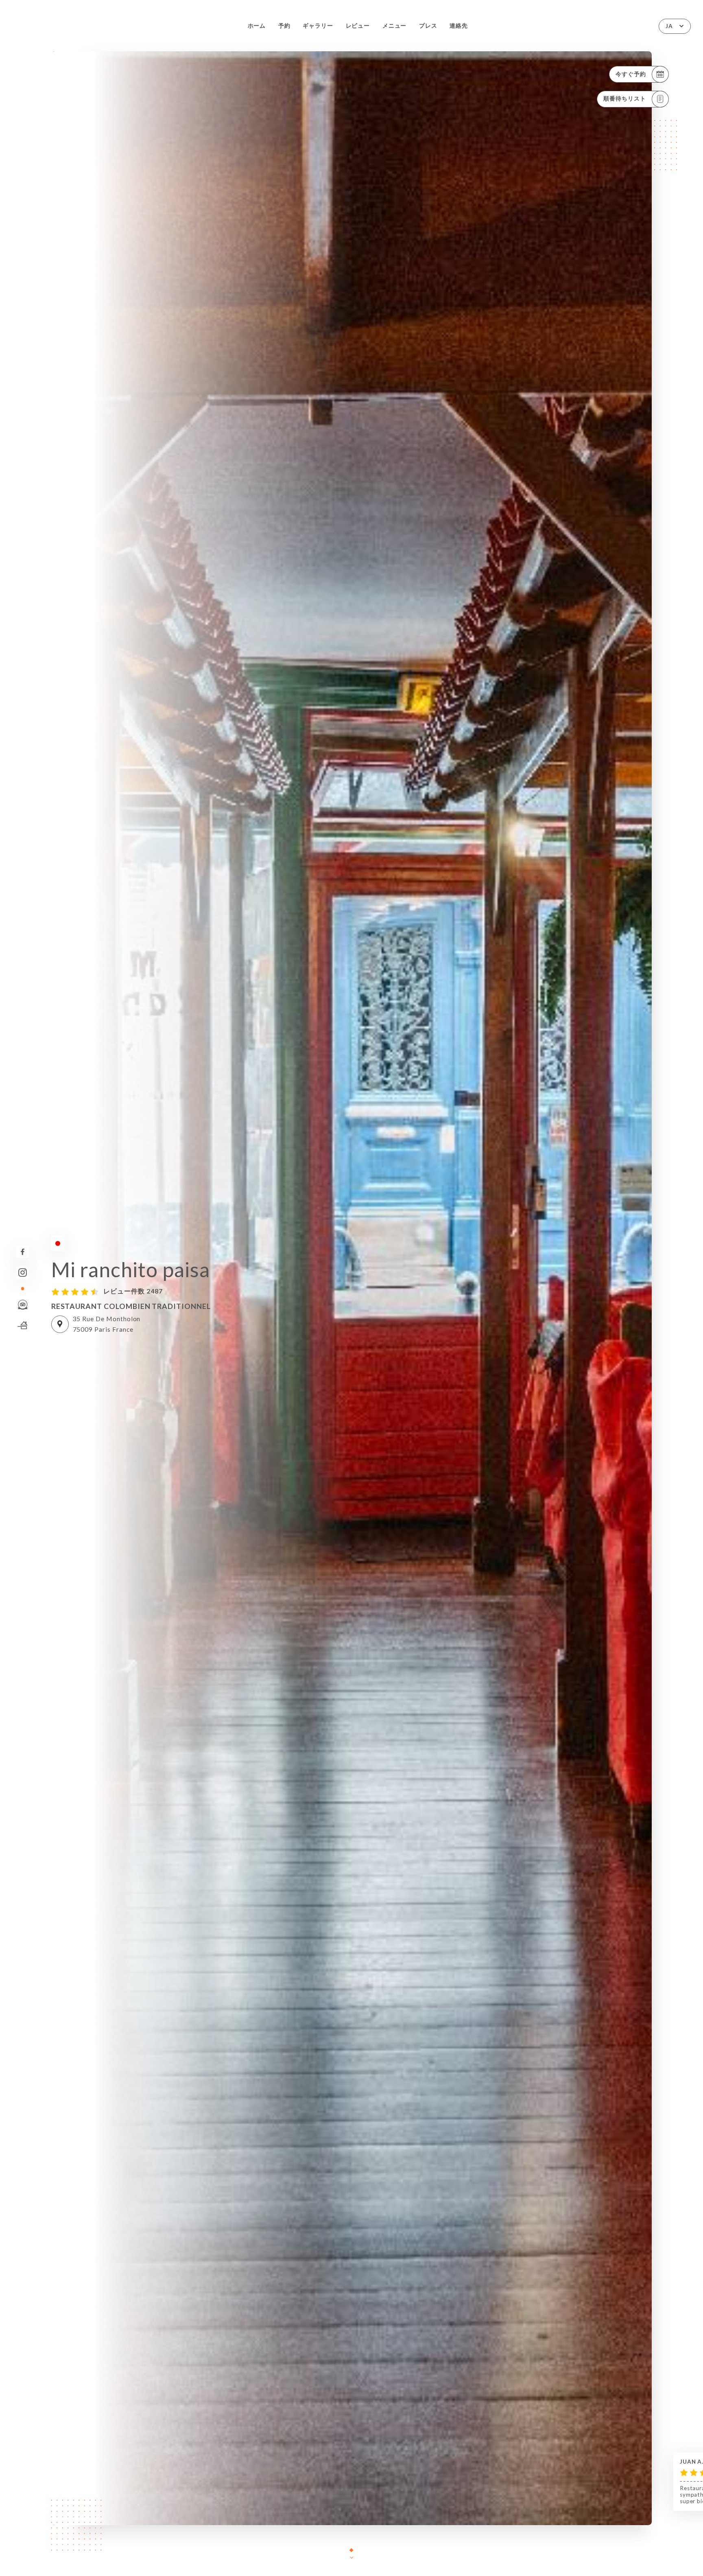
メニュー (395, 26)
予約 (284, 26)
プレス (428, 26)
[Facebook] (23, 1252)
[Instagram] (23, 1273)
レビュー (358, 26)
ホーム (257, 26)
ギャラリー (318, 26)
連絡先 (459, 26)
